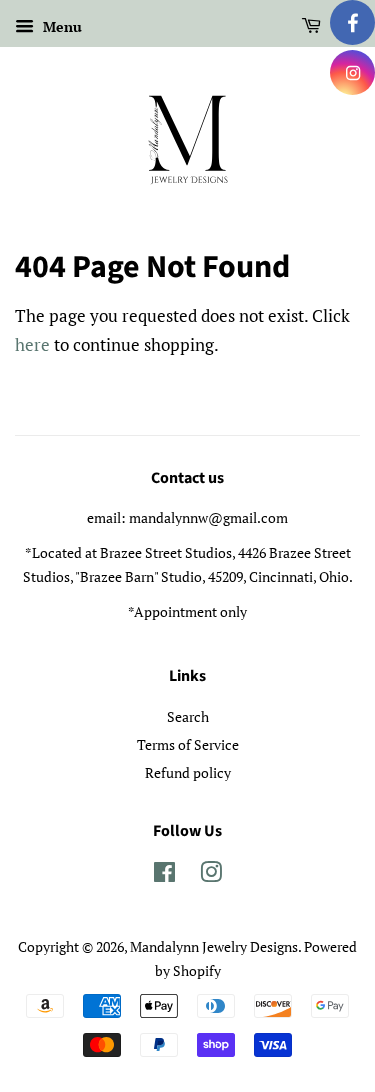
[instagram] (352, 72)
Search (188, 716)
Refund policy (188, 772)
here (32, 344)
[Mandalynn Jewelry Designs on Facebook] (164, 875)
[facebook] (352, 22)
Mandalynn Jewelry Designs (214, 946)
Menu (60, 26)
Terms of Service (188, 744)
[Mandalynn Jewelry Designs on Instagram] (211, 875)
